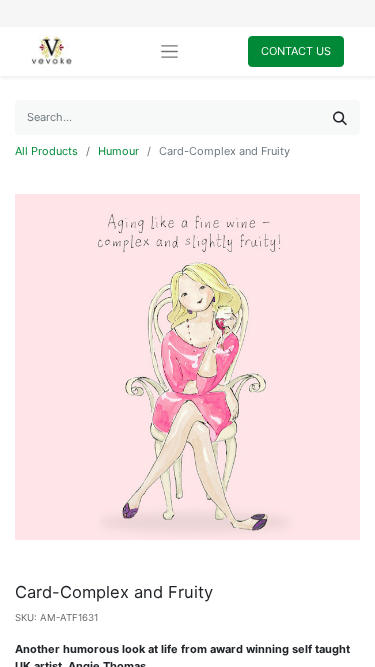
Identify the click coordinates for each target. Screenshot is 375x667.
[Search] (340, 117)
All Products (46, 151)
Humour (118, 151)
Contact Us (296, 51)
